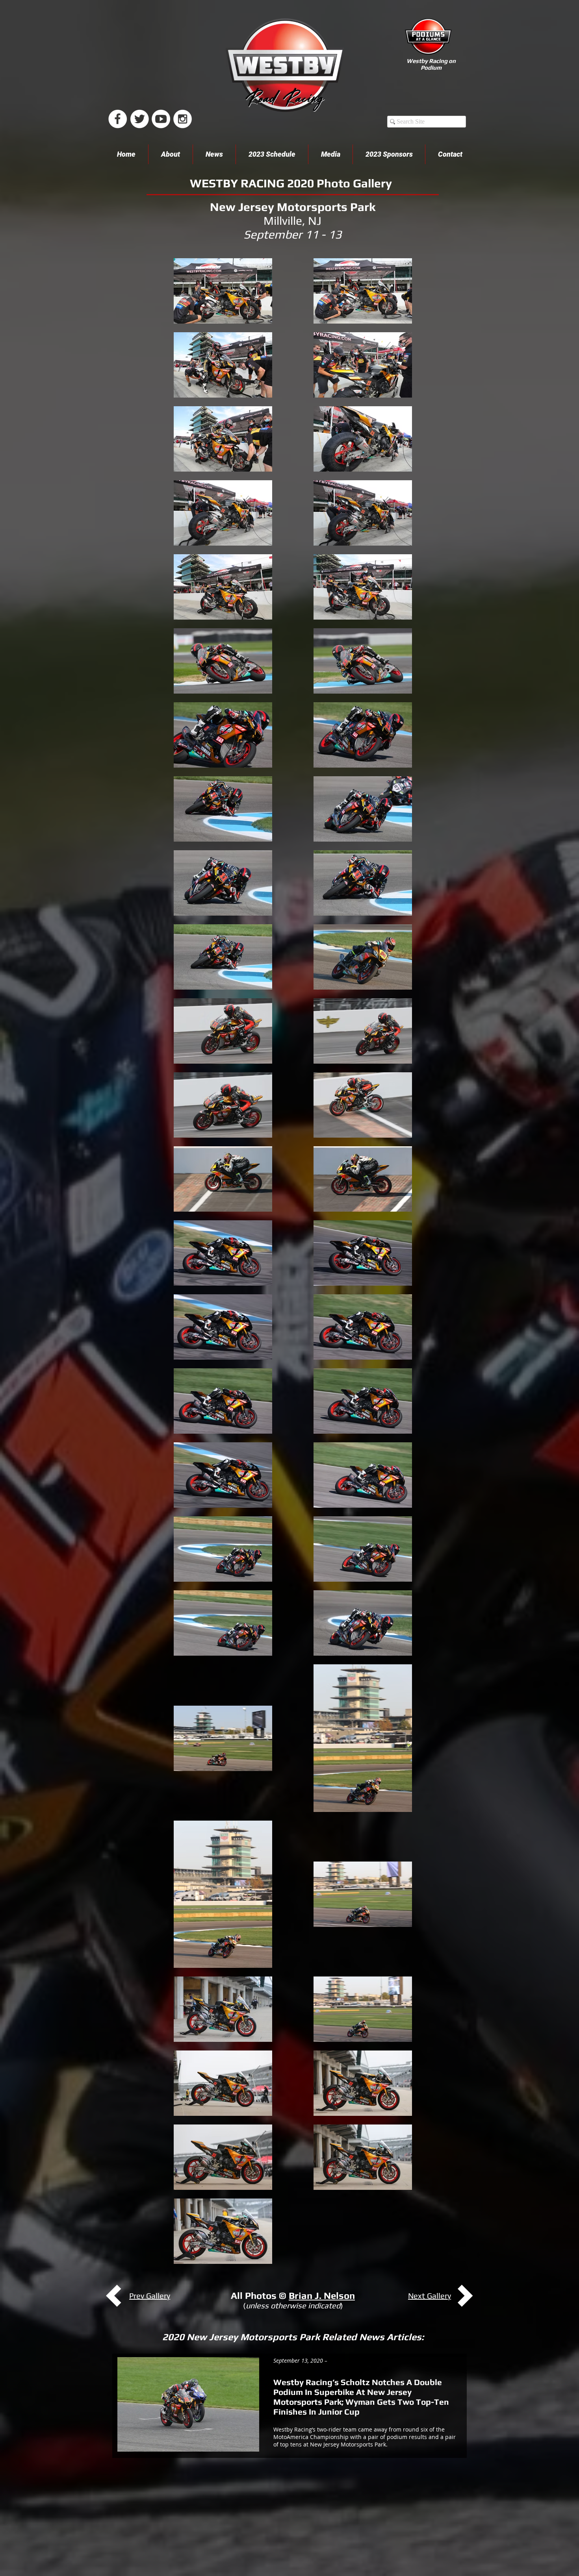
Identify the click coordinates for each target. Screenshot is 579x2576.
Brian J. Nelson (322, 2296)
